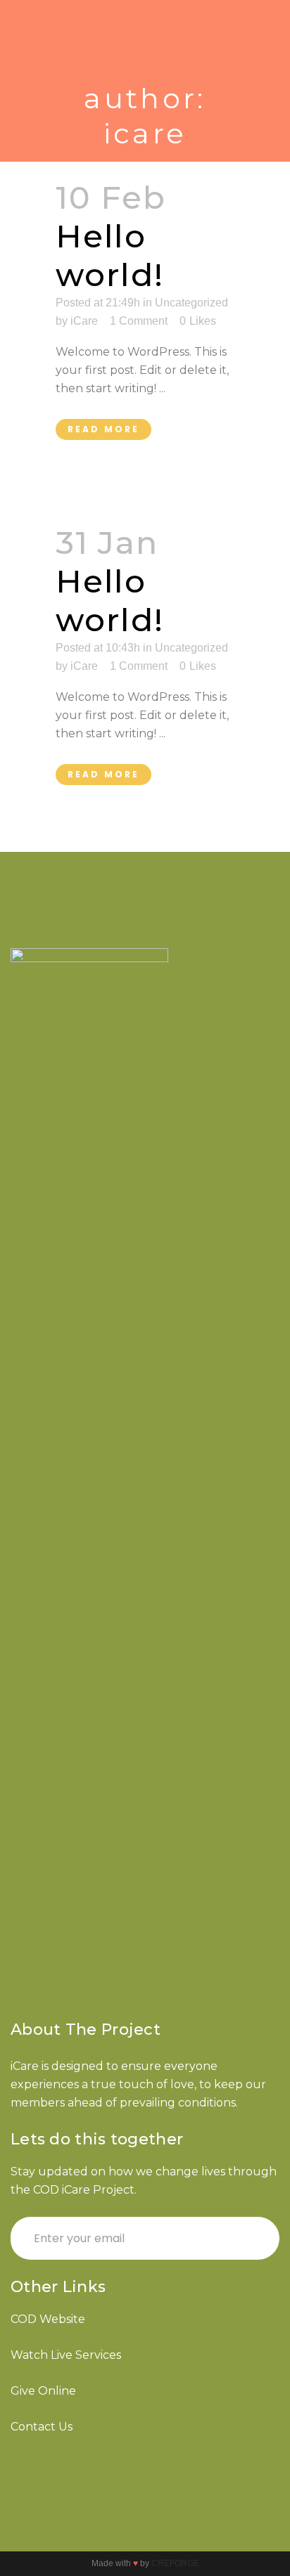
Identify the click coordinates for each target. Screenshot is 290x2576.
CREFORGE (175, 2563)
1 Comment (139, 321)
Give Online (43, 2391)
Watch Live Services (66, 2355)
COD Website (48, 2319)
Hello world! (110, 255)
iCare (84, 321)
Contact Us (42, 2427)
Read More (103, 429)
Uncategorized (191, 648)
